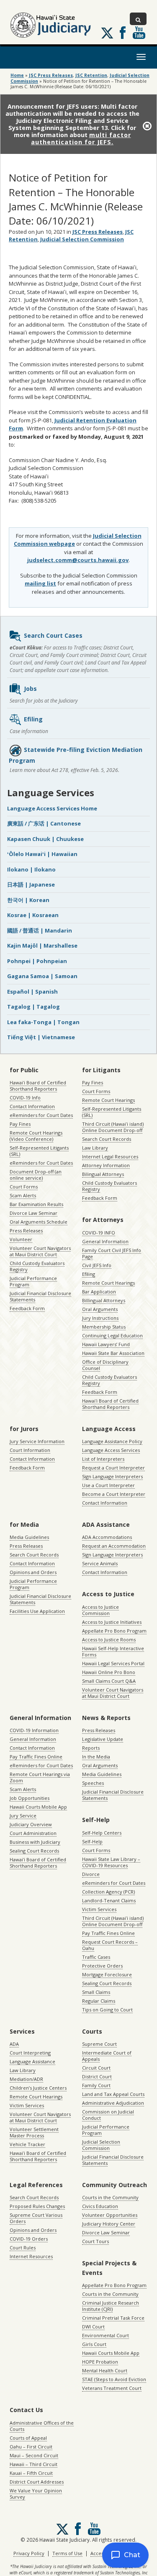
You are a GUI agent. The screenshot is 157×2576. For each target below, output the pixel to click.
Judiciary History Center (109, 2224)
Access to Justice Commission (100, 1610)
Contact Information (32, 1106)
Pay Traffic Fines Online (36, 1757)
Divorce (91, 1874)
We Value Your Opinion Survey (36, 2494)
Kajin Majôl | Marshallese (42, 946)
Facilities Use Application (37, 1611)
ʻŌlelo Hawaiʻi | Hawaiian (42, 854)
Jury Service (23, 1816)
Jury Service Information (37, 1441)
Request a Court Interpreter (113, 1468)
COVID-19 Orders (29, 2239)
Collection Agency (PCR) (108, 1892)
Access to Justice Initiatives (112, 1622)
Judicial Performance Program (33, 1281)
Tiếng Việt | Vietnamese (41, 1037)
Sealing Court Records (34, 1851)
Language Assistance (32, 2061)
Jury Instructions (100, 1318)
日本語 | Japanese (31, 884)
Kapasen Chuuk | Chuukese (45, 839)
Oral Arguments (100, 1309)
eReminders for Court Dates (41, 1115)
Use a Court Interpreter (108, 1485)
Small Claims (96, 1992)
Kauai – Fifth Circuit (31, 2473)
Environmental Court (106, 2335)
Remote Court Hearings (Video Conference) (36, 1136)
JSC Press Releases (51, 75)
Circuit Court (96, 2068)
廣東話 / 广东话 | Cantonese (44, 823)
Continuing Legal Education (112, 1335)
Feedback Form (27, 1308)
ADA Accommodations (107, 1537)
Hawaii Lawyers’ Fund (106, 1344)
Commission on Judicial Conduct (108, 2115)
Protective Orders (102, 1966)
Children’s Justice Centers (38, 2088)
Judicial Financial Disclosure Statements (40, 1296)
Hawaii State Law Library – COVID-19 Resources (111, 1862)
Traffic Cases (96, 1957)
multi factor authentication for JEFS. (81, 138)
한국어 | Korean (28, 900)
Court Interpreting (30, 2053)
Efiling (33, 719)
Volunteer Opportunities (110, 2215)
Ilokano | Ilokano (31, 869)
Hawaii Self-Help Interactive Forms (113, 1651)
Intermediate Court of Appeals (107, 2056)
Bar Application (99, 1292)
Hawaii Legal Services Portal (113, 1663)
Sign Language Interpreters (112, 1476)
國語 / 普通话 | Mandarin (40, 930)
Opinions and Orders (33, 1572)
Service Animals (100, 1563)
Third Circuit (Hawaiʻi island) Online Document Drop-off (113, 1127)
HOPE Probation (100, 2362)
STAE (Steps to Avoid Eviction (114, 2379)
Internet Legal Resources (110, 1156)
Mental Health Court (105, 2370)
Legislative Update (103, 1739)
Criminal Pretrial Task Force (113, 2318)
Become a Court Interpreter (114, 1494)
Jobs (30, 689)
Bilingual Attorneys (103, 1174)
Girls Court (94, 2344)
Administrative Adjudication (113, 2103)
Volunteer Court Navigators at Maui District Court (40, 1251)
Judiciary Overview (31, 1824)
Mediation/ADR (26, 2079)
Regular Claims (99, 2001)
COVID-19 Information (34, 1730)
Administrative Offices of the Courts (42, 2426)
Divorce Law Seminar (33, 1213)
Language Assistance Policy (112, 1441)
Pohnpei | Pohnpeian (37, 961)
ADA (14, 2044)
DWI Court (93, 2327)
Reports (91, 1748)
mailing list (40, 583)
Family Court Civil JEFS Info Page (112, 1253)
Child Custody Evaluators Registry (37, 1266)
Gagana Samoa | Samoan (42, 976)
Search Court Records (107, 1139)
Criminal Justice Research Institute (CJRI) (111, 2306)
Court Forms (24, 1187)
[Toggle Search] (138, 19)
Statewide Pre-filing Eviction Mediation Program (76, 755)
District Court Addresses (37, 2482)
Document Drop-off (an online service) (36, 1175)
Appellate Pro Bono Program (114, 1631)
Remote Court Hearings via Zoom (40, 1777)
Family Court (96, 2085)
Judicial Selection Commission (82, 239)
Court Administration (33, 1833)
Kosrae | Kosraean (33, 915)
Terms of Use (67, 2553)
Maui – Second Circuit (34, 2455)
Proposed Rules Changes (37, 2206)
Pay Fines (20, 1124)
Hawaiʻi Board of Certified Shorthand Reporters (38, 1086)
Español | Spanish (32, 992)
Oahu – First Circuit (31, 2447)
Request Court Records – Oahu (110, 1945)
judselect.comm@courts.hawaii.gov (78, 560)
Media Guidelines (29, 1537)
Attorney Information (106, 1165)
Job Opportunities (30, 1798)
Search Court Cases (53, 635)
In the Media (96, 1757)
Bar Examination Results (36, 1204)
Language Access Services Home (52, 808)
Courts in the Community (110, 2197)
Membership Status (104, 1327)
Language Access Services (111, 1450)
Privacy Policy (29, 2553)
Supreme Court (99, 2044)
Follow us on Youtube (139, 33)
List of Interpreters (103, 1459)
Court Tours (95, 2241)
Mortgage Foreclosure (107, 1974)
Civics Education (100, 2206)
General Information (105, 1241)
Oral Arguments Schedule (39, 1222)
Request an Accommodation (114, 1546)
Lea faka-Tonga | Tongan (43, 1022)
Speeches (93, 1783)
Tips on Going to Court (107, 2010)
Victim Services (99, 1909)
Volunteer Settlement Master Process (34, 2132)
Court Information (30, 1450)
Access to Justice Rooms (109, 1639)
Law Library (95, 1148)
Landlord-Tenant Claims (109, 1900)
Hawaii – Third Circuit (33, 2464)
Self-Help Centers (102, 1833)
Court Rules (23, 2248)
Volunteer (21, 1239)
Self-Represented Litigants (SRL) (39, 1151)
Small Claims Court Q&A (109, 1681)
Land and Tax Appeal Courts (113, 2094)
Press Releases (26, 1230)
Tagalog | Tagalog (33, 1007)
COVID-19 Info (25, 1098)
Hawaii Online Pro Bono (109, 1672)
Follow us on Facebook (123, 33)
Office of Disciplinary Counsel (105, 1365)
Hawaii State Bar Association (113, 1353)
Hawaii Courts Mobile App (38, 1807)
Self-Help (92, 1841)
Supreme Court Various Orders (36, 2218)
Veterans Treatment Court (112, 2388)
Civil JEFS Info (97, 1265)
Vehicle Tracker (27, 2144)
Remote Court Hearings (108, 1100)
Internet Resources (31, 2256)
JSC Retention (91, 75)
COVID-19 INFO (99, 1233)
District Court (97, 2076)
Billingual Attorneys (104, 1300)
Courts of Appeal (28, 2438)
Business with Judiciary (35, 1842)
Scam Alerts (23, 1195)
